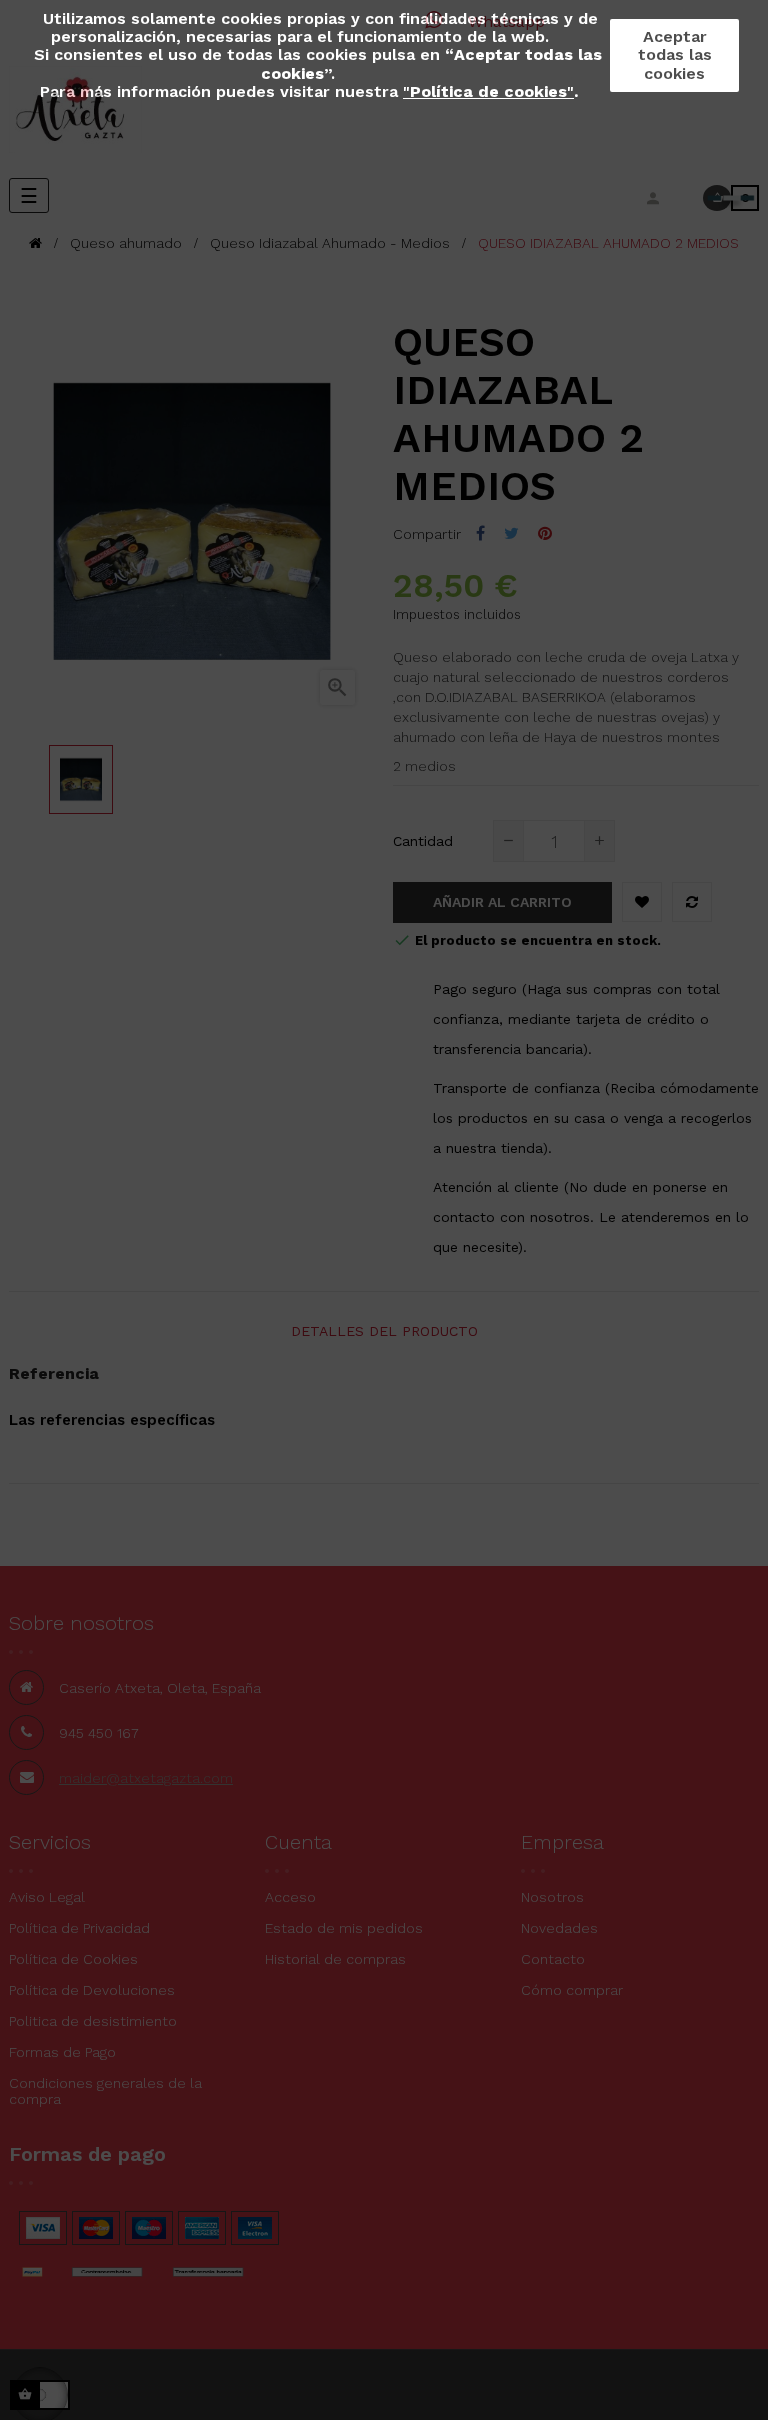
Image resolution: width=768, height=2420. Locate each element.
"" (488, 91)
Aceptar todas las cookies (675, 54)
